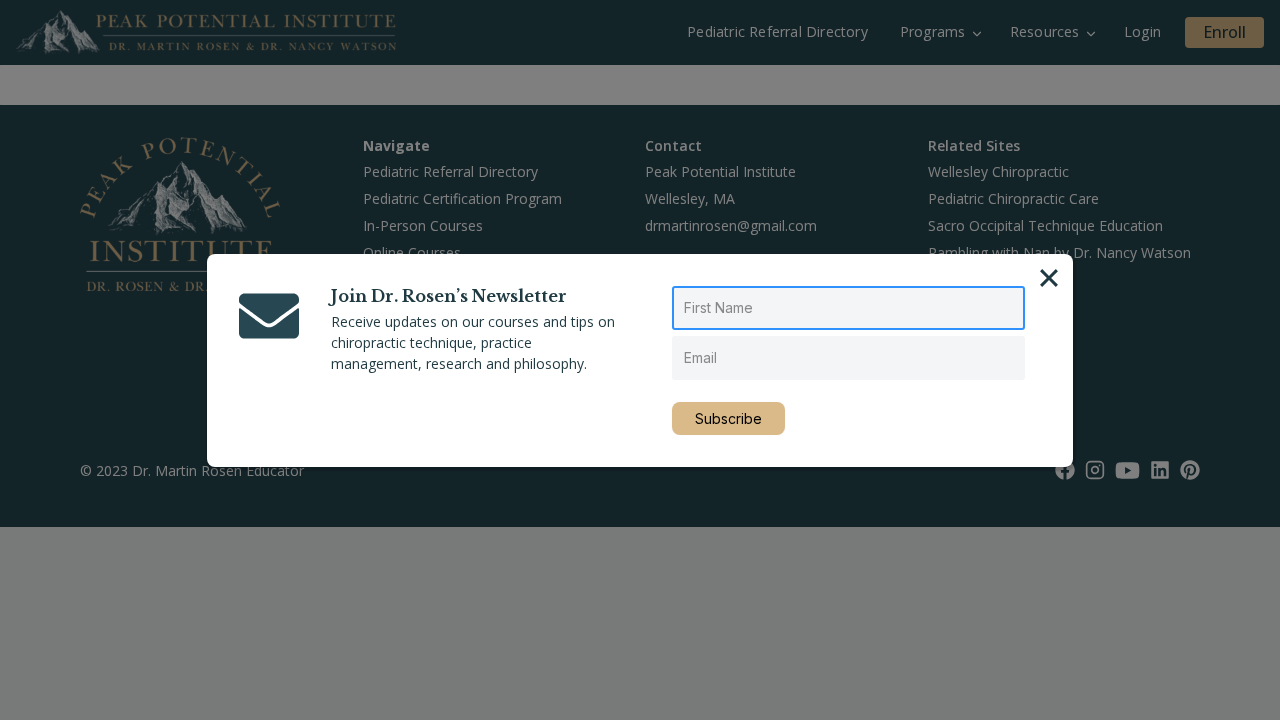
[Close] (1049, 278)
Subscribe (728, 418)
